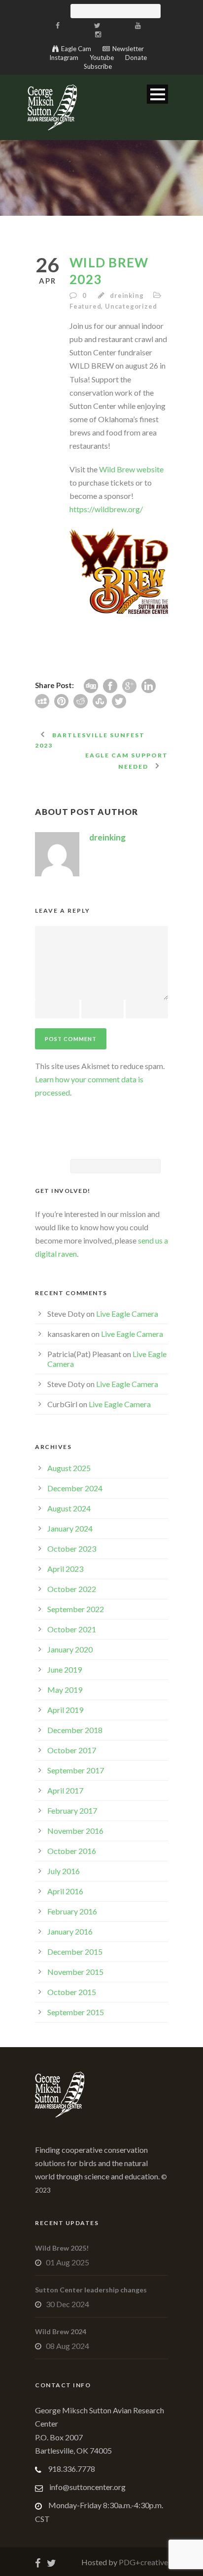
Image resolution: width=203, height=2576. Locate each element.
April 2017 (65, 1790)
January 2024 (70, 1528)
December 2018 (75, 1730)
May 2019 (65, 1690)
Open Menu (157, 94)
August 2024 (69, 1508)
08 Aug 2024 (68, 2346)
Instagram (64, 58)
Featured (85, 306)
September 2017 (76, 1770)
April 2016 (65, 1891)
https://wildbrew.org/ (106, 509)
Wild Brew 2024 (61, 2331)
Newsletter (128, 49)
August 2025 (69, 1468)
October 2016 (72, 1851)
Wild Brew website (131, 469)
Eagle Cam (76, 49)
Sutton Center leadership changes (91, 2290)
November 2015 (75, 1972)
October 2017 (72, 1750)
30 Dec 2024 (68, 2304)
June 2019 (65, 1669)
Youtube (102, 58)
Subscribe (98, 66)
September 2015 (76, 2012)
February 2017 (72, 1810)
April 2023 (65, 1569)
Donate (136, 58)
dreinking (127, 295)
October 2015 (72, 1992)
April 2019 (65, 1710)
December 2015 (75, 1952)
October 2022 (72, 1589)
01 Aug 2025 (68, 2262)
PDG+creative (143, 2562)
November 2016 (75, 1831)
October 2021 (72, 1629)
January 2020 (70, 1649)
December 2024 (75, 1488)
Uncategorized (131, 306)
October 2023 (72, 1548)
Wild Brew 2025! (62, 2248)
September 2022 (76, 1609)
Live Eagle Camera (127, 1314)
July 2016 (64, 1871)
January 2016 (70, 1931)
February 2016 (72, 1911)
